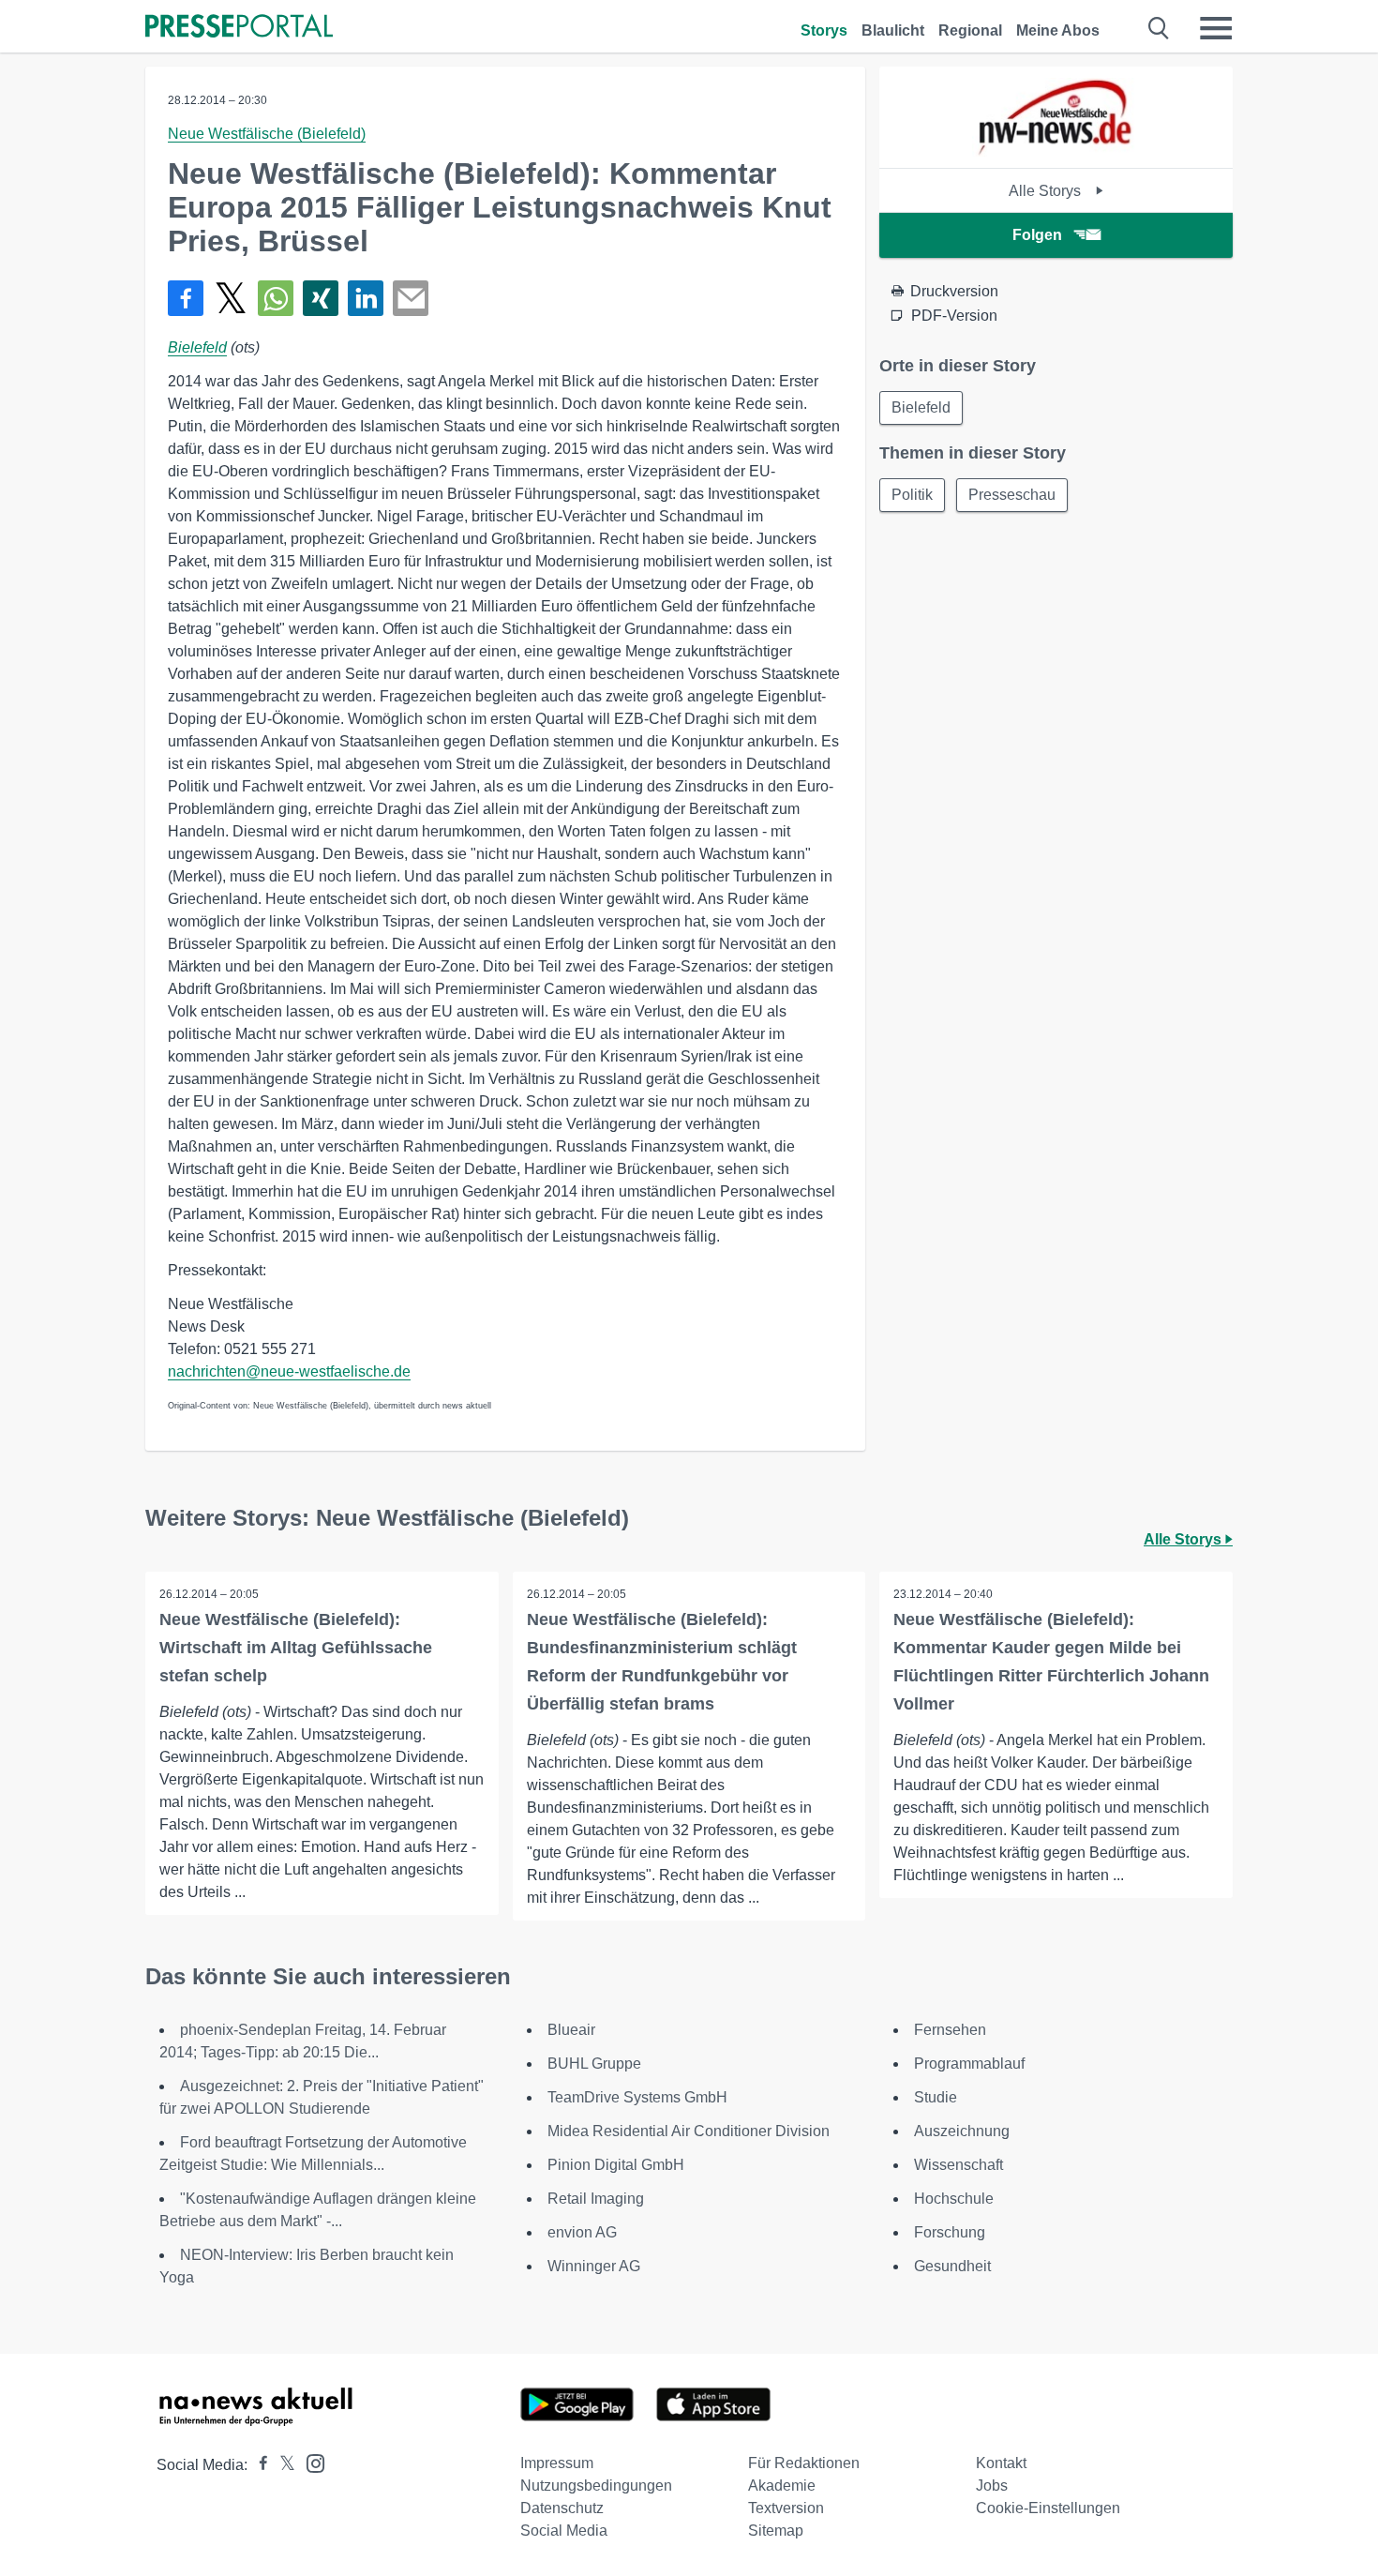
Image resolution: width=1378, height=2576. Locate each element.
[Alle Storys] (1056, 151)
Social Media (564, 2531)
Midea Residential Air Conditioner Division (689, 2131)
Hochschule (954, 2199)
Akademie (782, 2486)
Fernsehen (950, 2030)
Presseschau (1012, 495)
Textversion (786, 2508)
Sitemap (776, 2531)
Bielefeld (197, 347)
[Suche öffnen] (1159, 28)
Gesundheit (952, 2266)
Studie (936, 2097)
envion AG (582, 2232)
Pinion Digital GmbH (616, 2165)
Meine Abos (1058, 30)
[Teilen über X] (231, 298)
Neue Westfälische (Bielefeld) (267, 134)
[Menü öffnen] (1216, 28)
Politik (912, 495)
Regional (970, 30)
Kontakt (1001, 2463)
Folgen (1037, 235)
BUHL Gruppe (594, 2064)
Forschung (950, 2232)
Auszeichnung (962, 2131)
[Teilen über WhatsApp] (276, 298)
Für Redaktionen (804, 2463)
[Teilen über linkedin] (366, 298)
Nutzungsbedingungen (596, 2486)
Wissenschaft (959, 2165)
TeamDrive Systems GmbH (637, 2097)
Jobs (992, 2486)
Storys (824, 30)
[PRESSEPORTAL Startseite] (239, 28)
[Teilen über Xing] (321, 298)
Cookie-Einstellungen (1048, 2508)
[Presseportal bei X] (282, 2465)
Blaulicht (893, 30)
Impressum (557, 2463)
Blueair (571, 2030)
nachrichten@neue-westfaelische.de (289, 1371)
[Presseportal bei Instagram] (310, 2462)
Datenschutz (562, 2508)
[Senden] (411, 298)
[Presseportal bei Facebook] (258, 2465)
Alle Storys (1047, 191)
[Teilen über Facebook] (186, 298)
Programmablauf (969, 2064)
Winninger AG (594, 2266)
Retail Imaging (596, 2199)
